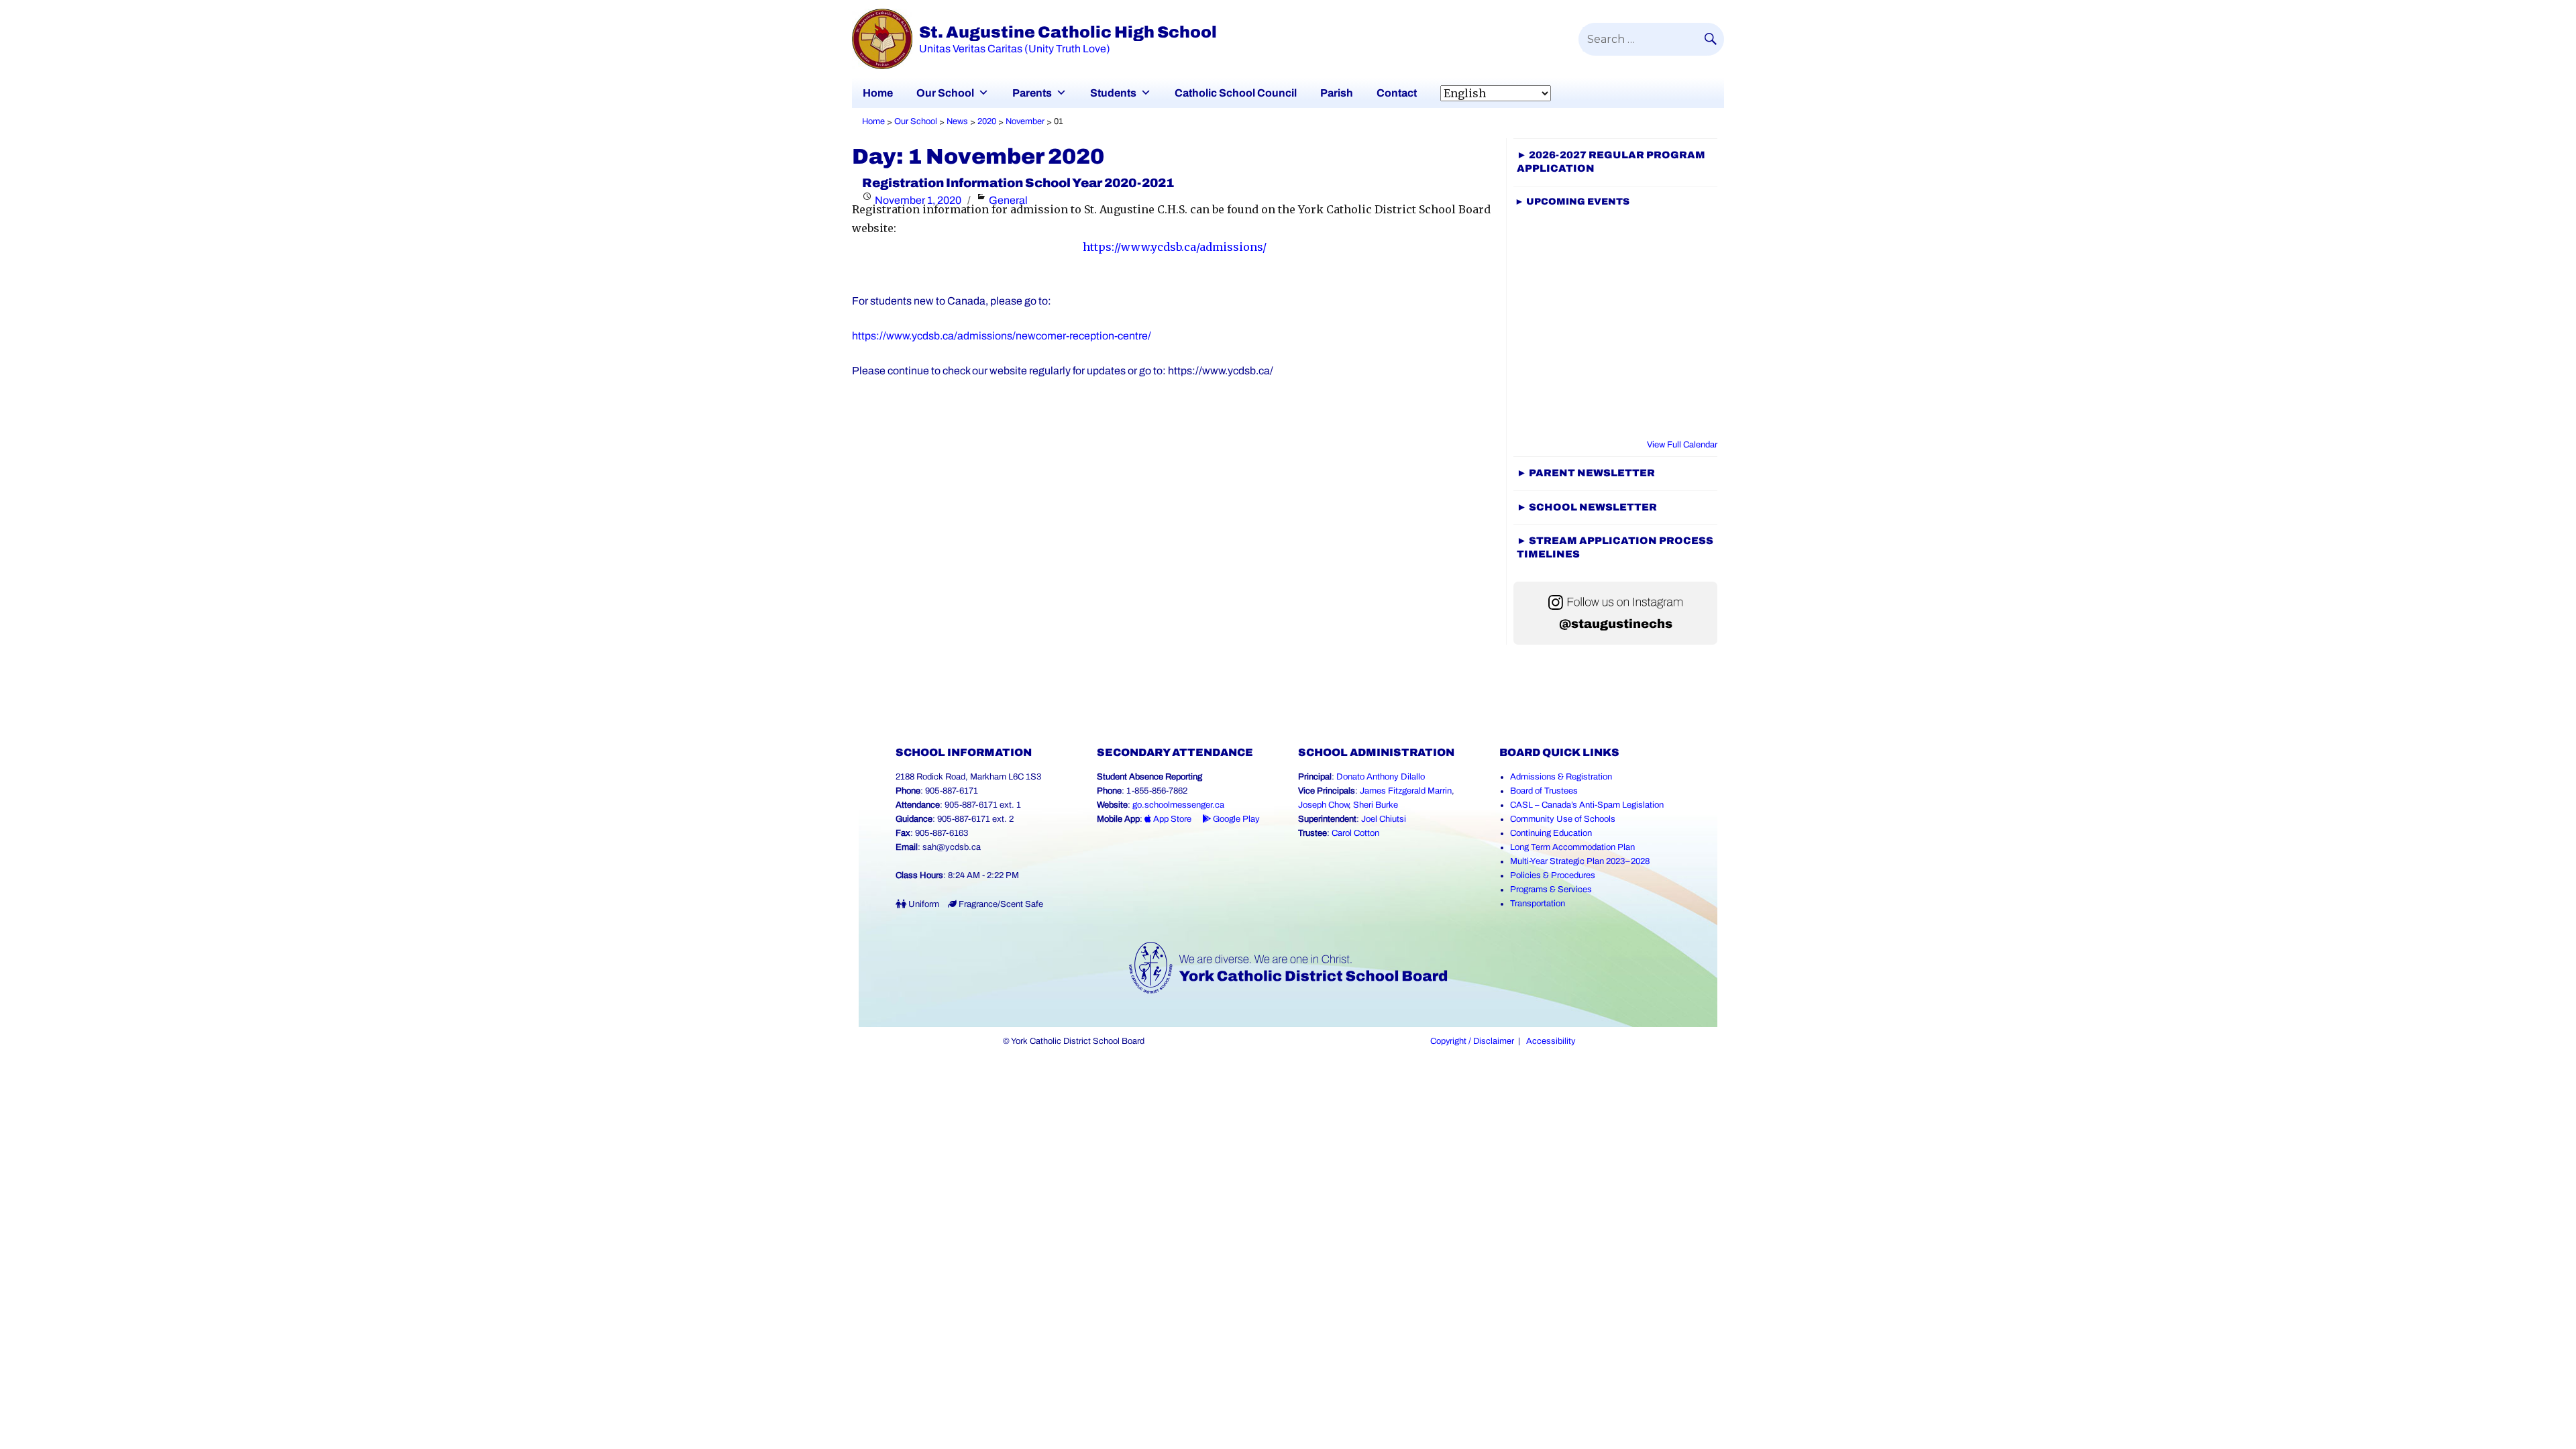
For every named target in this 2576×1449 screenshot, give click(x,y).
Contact (1397, 93)
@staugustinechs (1616, 624)
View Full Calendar (1682, 445)
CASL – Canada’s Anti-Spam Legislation (1587, 805)
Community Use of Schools (1563, 819)
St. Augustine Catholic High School (1068, 32)
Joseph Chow (1323, 805)
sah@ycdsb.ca (952, 847)
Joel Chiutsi (1384, 819)
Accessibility (1551, 1041)
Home (878, 93)
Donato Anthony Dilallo (1381, 777)
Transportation (1538, 904)
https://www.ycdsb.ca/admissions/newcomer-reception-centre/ (1002, 336)
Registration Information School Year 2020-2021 (1018, 183)
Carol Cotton (1355, 833)
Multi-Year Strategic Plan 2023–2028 (1580, 861)
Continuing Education (1551, 833)
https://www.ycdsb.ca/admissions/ (1175, 247)
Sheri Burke (1376, 805)
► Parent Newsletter (1586, 473)
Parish (1337, 93)
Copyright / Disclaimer (1472, 1041)
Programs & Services (1551, 890)
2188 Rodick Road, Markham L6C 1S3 (968, 777)
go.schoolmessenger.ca (1178, 805)
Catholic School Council (1236, 93)
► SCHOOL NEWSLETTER (1587, 507)
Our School (945, 93)
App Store (1171, 819)
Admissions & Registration (1561, 777)
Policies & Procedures (1553, 875)
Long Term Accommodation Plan (1572, 847)
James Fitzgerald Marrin (1406, 791)
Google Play (1235, 819)
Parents (1032, 93)
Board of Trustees (1544, 791)
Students (1113, 93)
